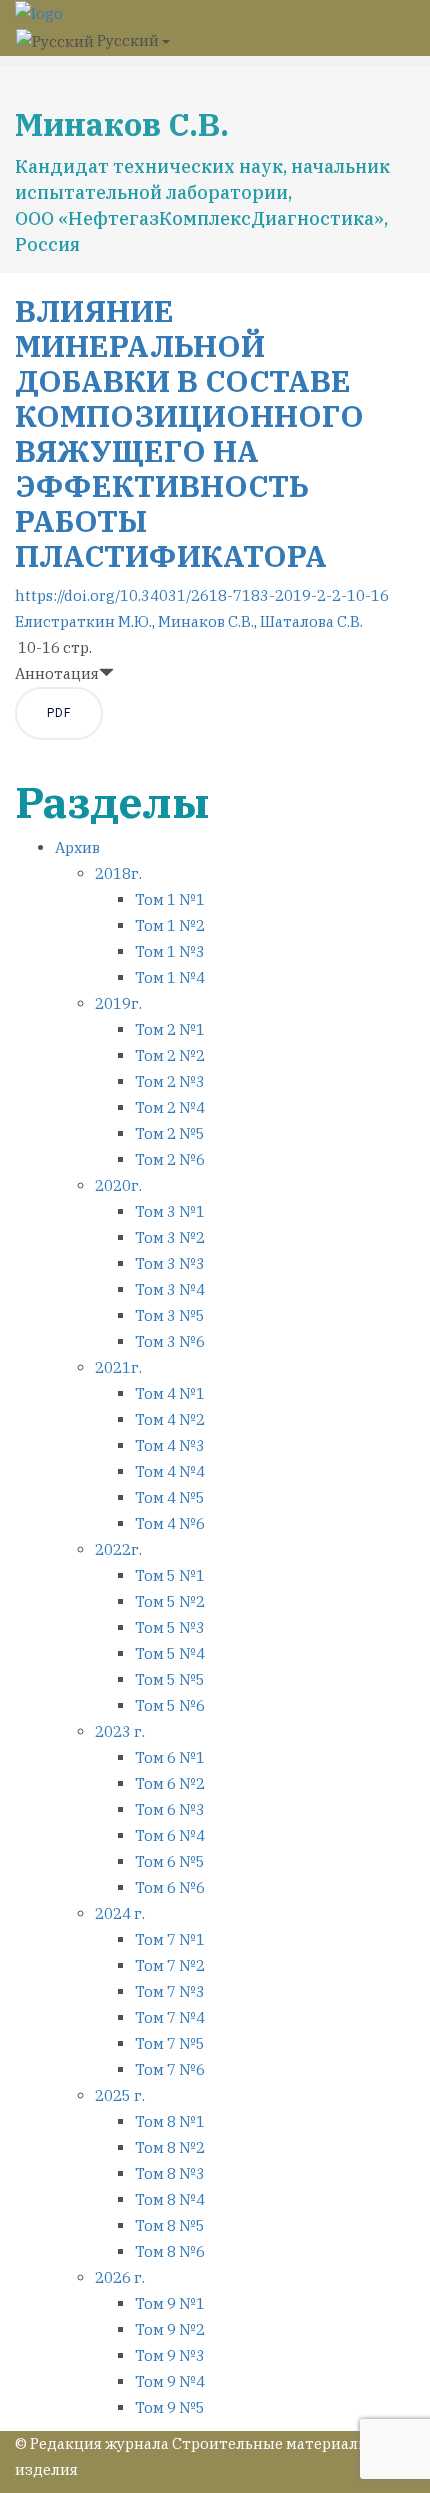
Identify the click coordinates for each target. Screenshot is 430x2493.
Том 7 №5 (170, 2043)
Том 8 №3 (170, 2173)
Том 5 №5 (170, 1679)
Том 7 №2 (170, 1965)
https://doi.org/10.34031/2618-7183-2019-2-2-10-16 (202, 595)
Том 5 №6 (170, 1705)
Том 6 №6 (170, 1887)
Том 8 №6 (170, 2251)
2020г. (118, 1185)
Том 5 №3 (170, 1627)
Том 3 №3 (170, 1263)
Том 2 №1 (170, 1029)
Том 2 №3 (170, 1081)
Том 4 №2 (170, 1419)
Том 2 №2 (170, 1055)
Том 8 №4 (170, 2199)
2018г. (118, 873)
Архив (77, 847)
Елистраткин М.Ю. (83, 621)
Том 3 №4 (170, 1289)
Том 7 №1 (170, 1939)
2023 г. (120, 1731)
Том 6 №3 (170, 1809)
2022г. (118, 1549)
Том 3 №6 (170, 1341)
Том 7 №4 (170, 2017)
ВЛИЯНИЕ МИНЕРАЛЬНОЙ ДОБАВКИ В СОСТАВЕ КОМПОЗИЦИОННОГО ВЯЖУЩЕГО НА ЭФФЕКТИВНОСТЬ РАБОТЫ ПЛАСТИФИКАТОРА (189, 433)
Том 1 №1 (170, 899)
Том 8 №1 (170, 2121)
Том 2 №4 (170, 1107)
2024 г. (120, 1913)
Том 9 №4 (170, 2381)
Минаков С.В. (206, 621)
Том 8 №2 (170, 2147)
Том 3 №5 (170, 1315)
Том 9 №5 (170, 2407)
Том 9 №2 (170, 2329)
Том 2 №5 (170, 1133)
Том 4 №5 (170, 1497)
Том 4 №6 (170, 1523)
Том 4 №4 (170, 1471)
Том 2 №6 (170, 1159)
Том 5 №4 (170, 1653)
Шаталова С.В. (311, 621)
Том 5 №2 (170, 1601)
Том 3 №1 (170, 1211)
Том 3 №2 (170, 1237)
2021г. (118, 1367)
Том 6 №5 (170, 1861)
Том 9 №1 (170, 2303)
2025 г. (120, 2095)
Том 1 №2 (170, 925)
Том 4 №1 (170, 1393)
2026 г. (120, 2277)
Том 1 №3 (170, 951)
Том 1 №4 (170, 977)
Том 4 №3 (170, 1445)
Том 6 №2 (170, 1783)
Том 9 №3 (170, 2355)
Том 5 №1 (170, 1575)
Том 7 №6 (170, 2069)
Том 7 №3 (170, 1991)
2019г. (118, 1003)
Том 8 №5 (170, 2225)
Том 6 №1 (170, 1757)
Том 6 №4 (170, 1835)
